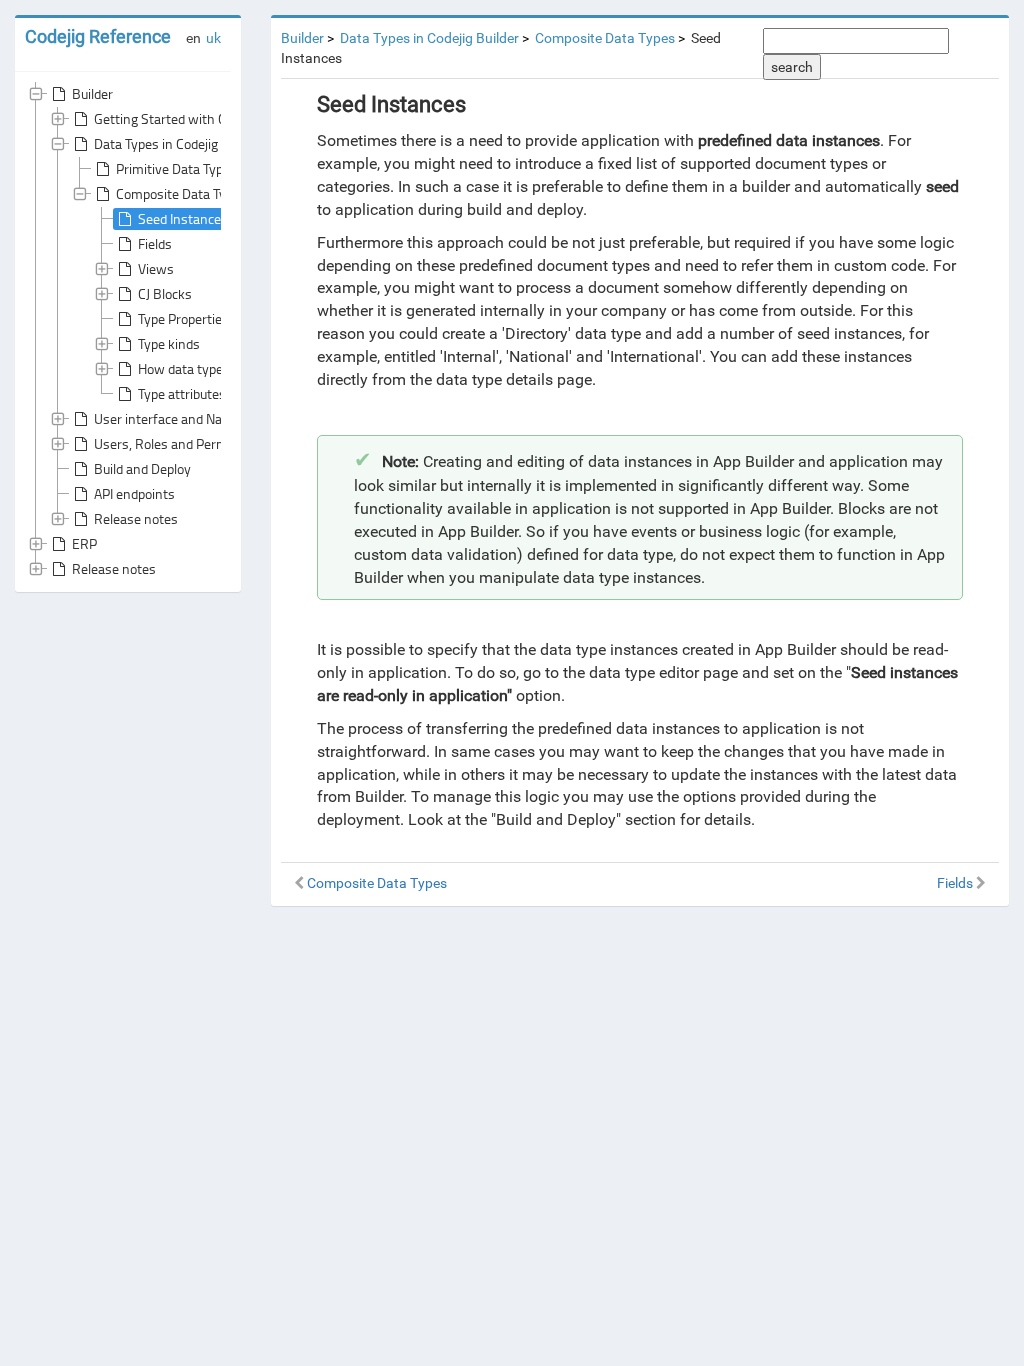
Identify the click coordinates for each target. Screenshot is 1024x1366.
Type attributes (182, 393)
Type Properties (183, 318)
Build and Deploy (142, 468)
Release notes (136, 518)
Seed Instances (183, 218)
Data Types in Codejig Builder (178, 143)
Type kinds (169, 343)
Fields (155, 243)
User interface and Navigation (181, 418)
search (792, 67)
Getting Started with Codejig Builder (199, 118)
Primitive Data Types (176, 168)
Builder (92, 93)
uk (213, 38)
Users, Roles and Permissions (182, 443)
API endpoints (134, 493)
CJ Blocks (165, 293)
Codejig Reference (98, 36)
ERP (84, 543)
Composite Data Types (181, 193)
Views (156, 268)
